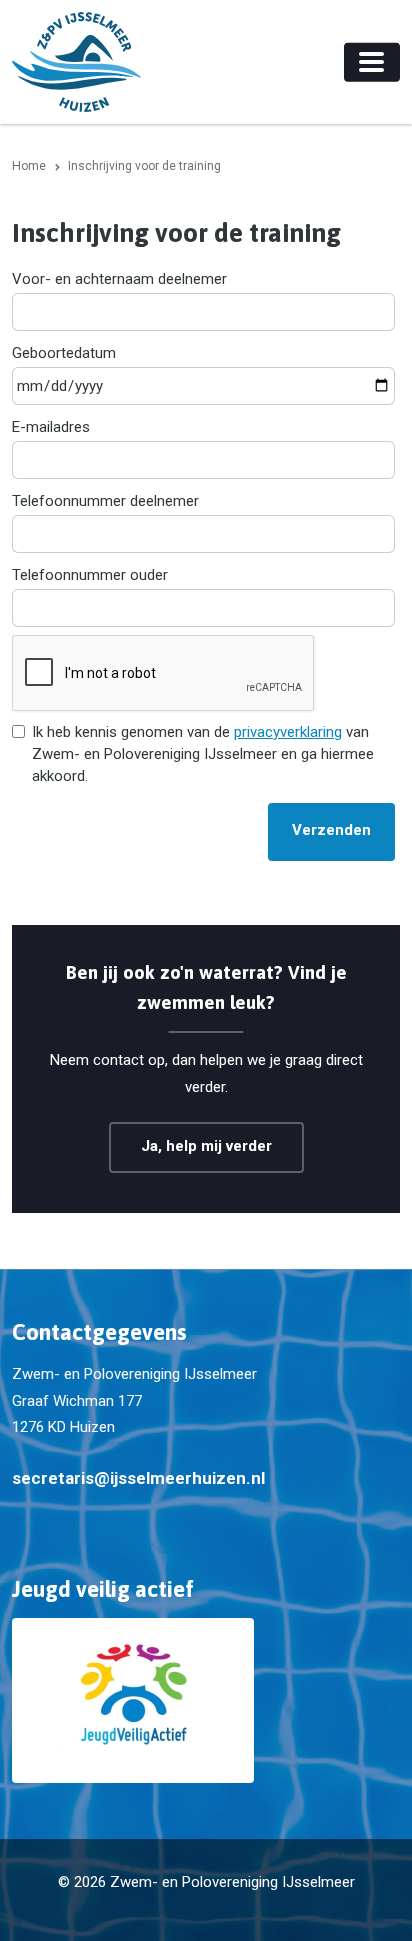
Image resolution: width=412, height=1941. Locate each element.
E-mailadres (51, 427)
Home (29, 166)
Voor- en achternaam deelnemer (119, 279)
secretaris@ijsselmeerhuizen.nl (138, 1478)
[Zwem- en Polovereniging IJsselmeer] (76, 62)
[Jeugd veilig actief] (206, 1700)
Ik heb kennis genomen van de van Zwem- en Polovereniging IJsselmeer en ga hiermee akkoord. (203, 754)
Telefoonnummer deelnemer (105, 501)
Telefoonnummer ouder (90, 575)
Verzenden (331, 830)
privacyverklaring (288, 732)
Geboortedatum (64, 353)
